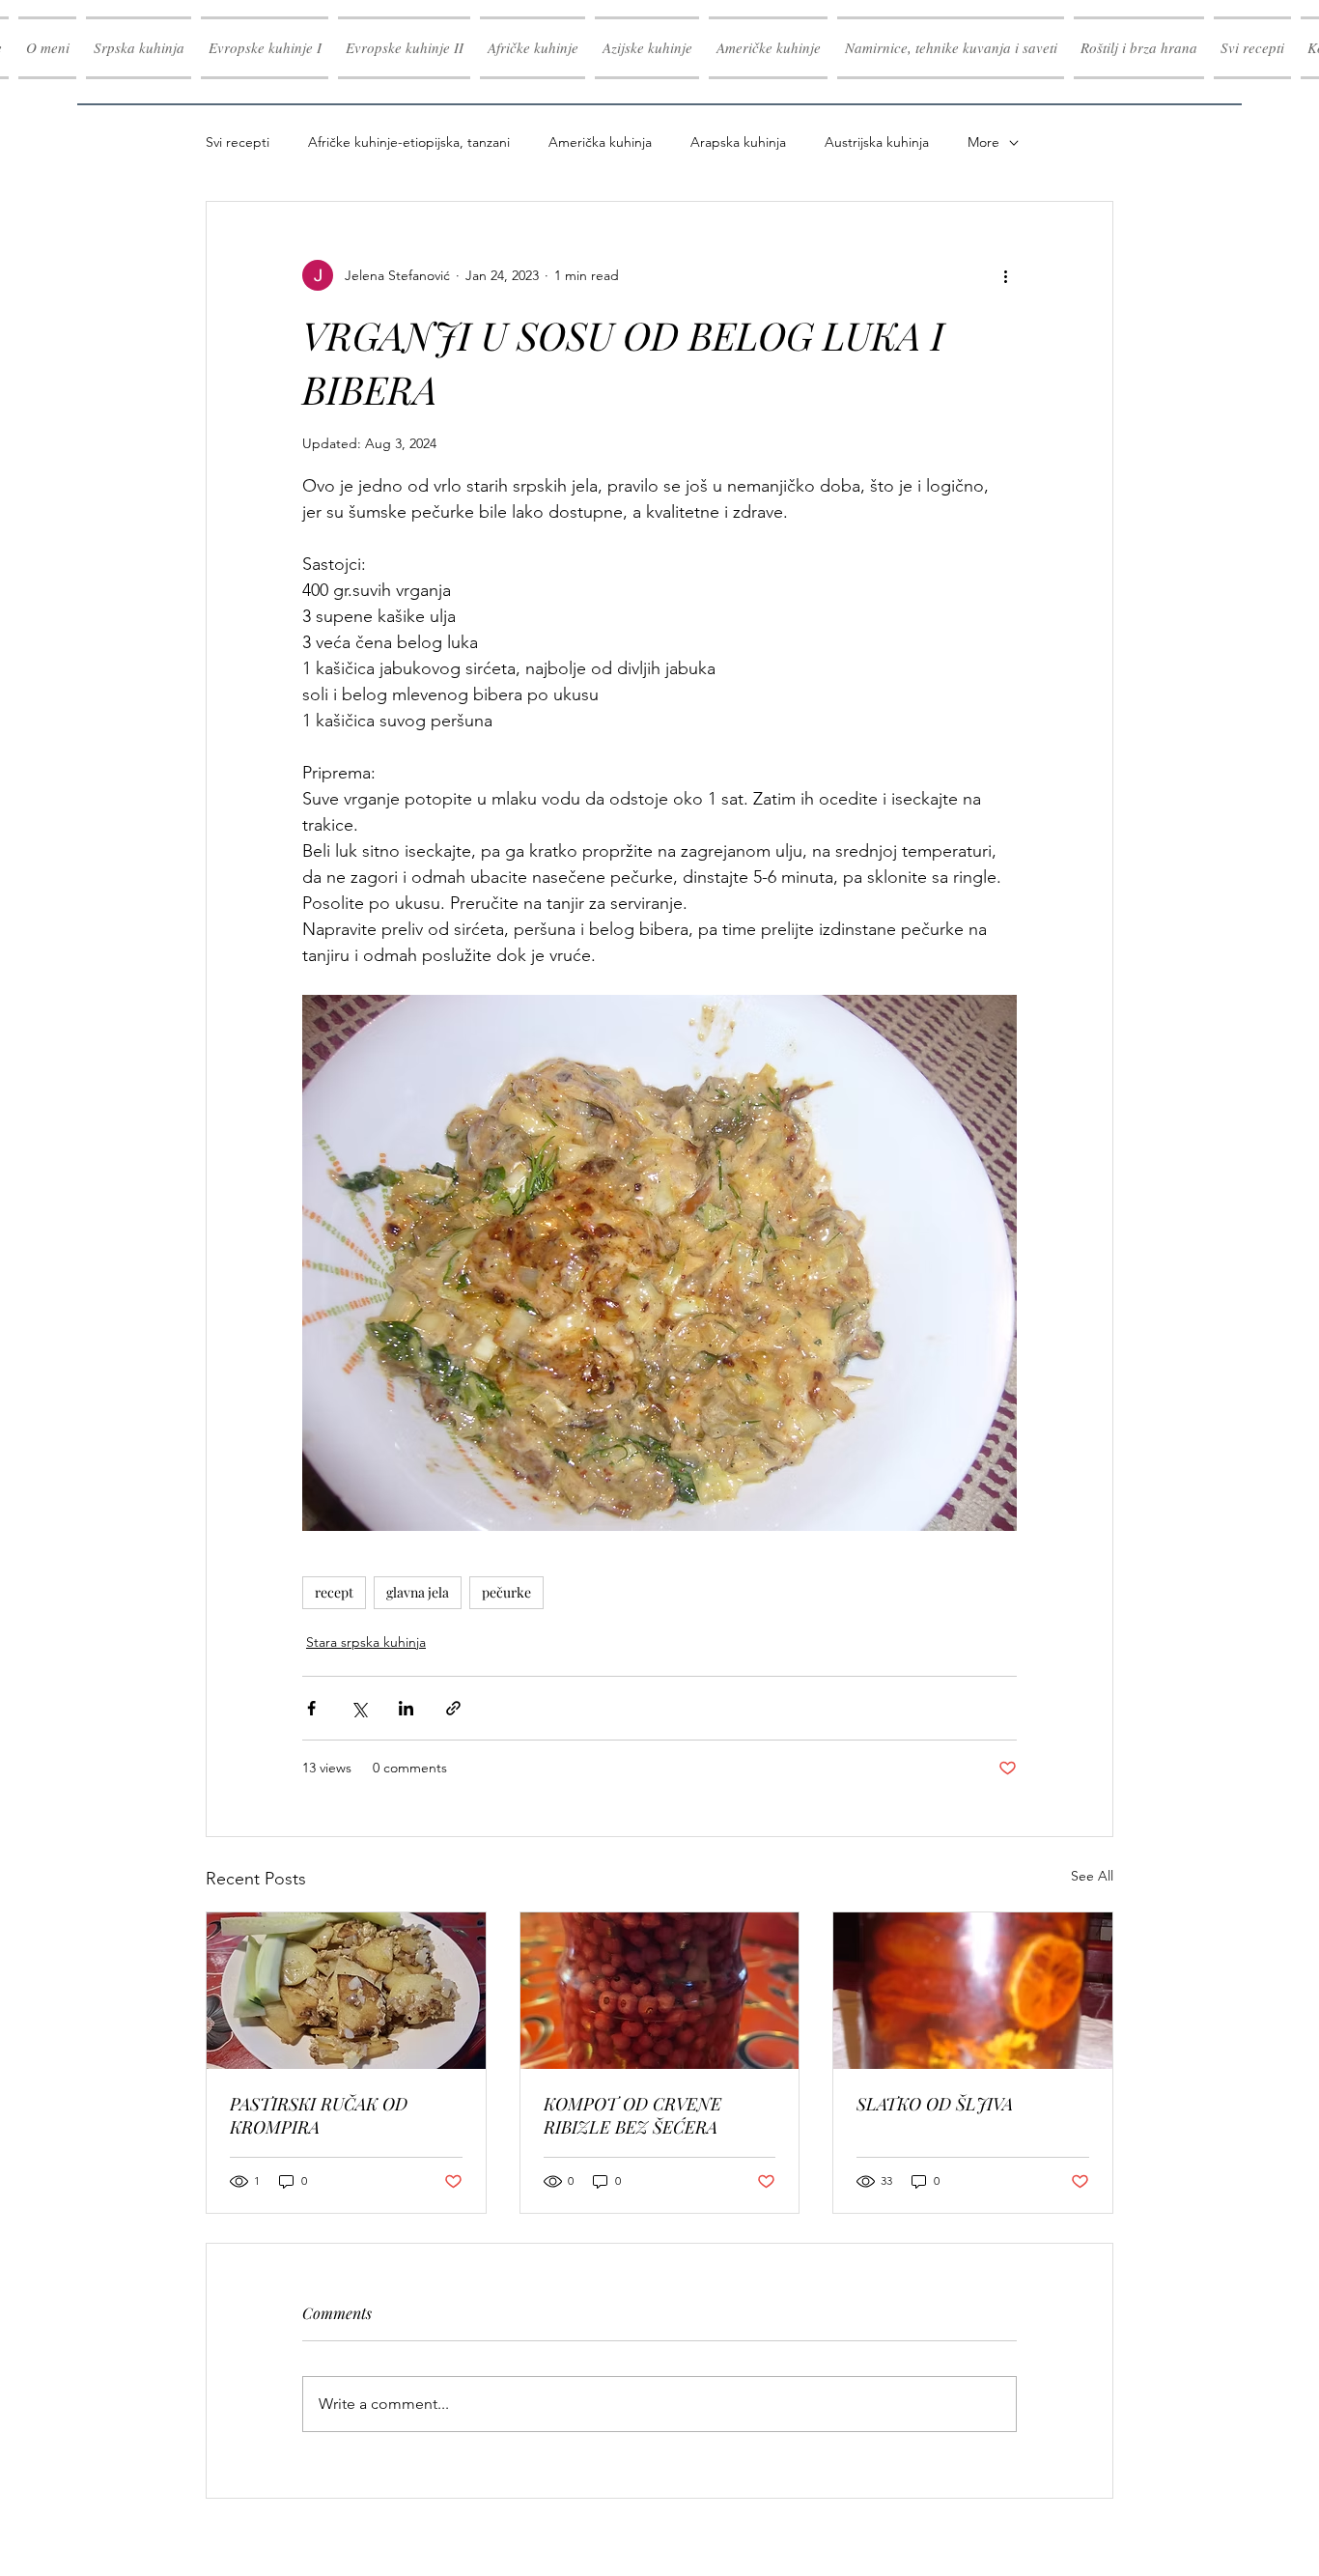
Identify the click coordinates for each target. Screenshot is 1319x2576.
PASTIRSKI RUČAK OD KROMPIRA (319, 2115)
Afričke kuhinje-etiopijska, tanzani (409, 142)
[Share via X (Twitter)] (359, 1708)
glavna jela (418, 1592)
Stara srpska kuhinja (366, 1642)
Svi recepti (238, 142)
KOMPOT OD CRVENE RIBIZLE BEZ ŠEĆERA (632, 2115)
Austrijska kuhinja (877, 142)
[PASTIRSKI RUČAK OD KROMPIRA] (346, 1991)
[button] (265, 48)
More (983, 142)
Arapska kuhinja (738, 142)
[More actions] (1005, 275)
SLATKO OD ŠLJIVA (935, 2104)
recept (334, 1592)
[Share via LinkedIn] (406, 1708)
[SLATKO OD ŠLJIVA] (973, 1991)
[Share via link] (453, 1708)
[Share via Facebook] (311, 1708)
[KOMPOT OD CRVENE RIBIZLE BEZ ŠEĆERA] (660, 1991)
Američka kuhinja (600, 142)
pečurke (506, 1592)
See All (1092, 1876)
